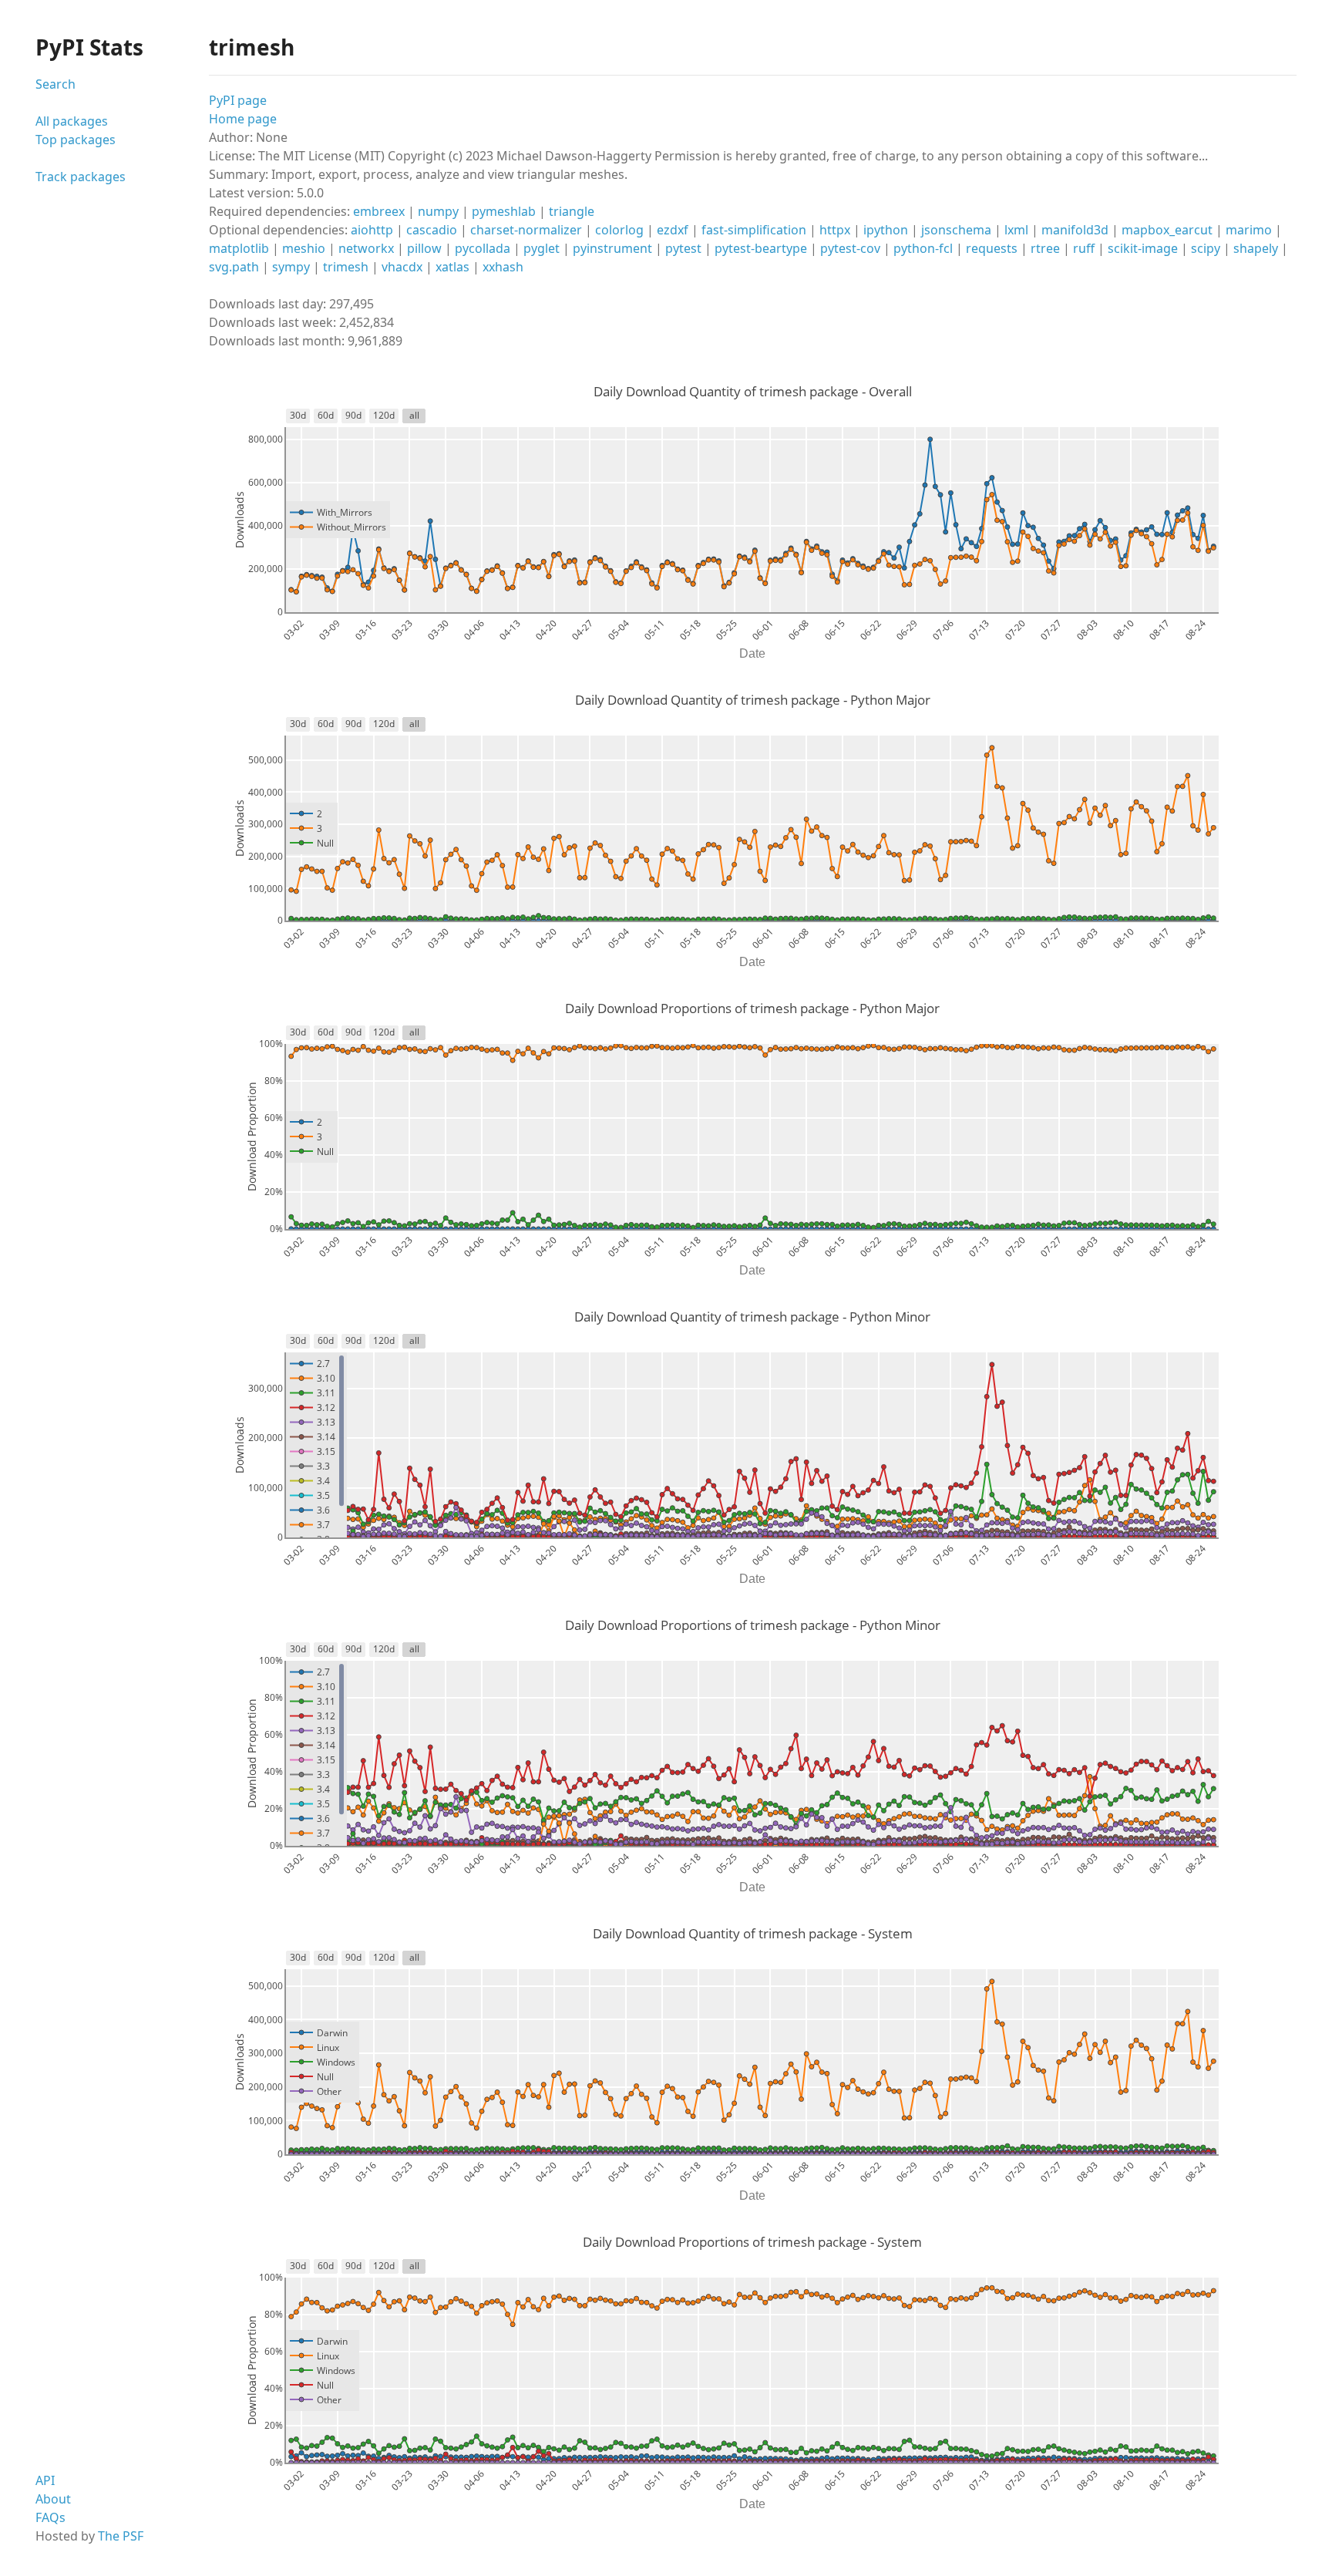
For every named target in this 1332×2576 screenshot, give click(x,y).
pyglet (542, 248)
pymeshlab (504, 211)
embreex (379, 211)
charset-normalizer (526, 230)
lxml (1016, 230)
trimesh (346, 267)
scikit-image (1143, 248)
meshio (304, 248)
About (53, 2499)
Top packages (76, 140)
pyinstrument (612, 248)
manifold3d (1075, 230)
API (45, 2480)
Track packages (81, 177)
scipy (1206, 248)
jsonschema (956, 230)
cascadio (432, 230)
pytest (683, 248)
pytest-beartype (761, 248)
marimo (1249, 230)
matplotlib (239, 248)
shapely (1256, 248)
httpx (835, 230)
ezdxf (673, 230)
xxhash (503, 267)
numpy (438, 211)
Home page (243, 119)
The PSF (121, 2536)
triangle (572, 211)
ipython (886, 230)
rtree (1045, 248)
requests (992, 248)
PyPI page (238, 100)
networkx (366, 248)
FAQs (50, 2517)
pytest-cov (850, 248)
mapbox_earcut (1167, 230)
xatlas (452, 267)
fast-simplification (754, 230)
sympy (291, 267)
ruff (1084, 248)
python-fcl (923, 248)
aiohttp (372, 230)
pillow (424, 248)
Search (55, 84)
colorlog (619, 230)
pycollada (483, 248)
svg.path (234, 267)
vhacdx (402, 267)
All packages (72, 121)
